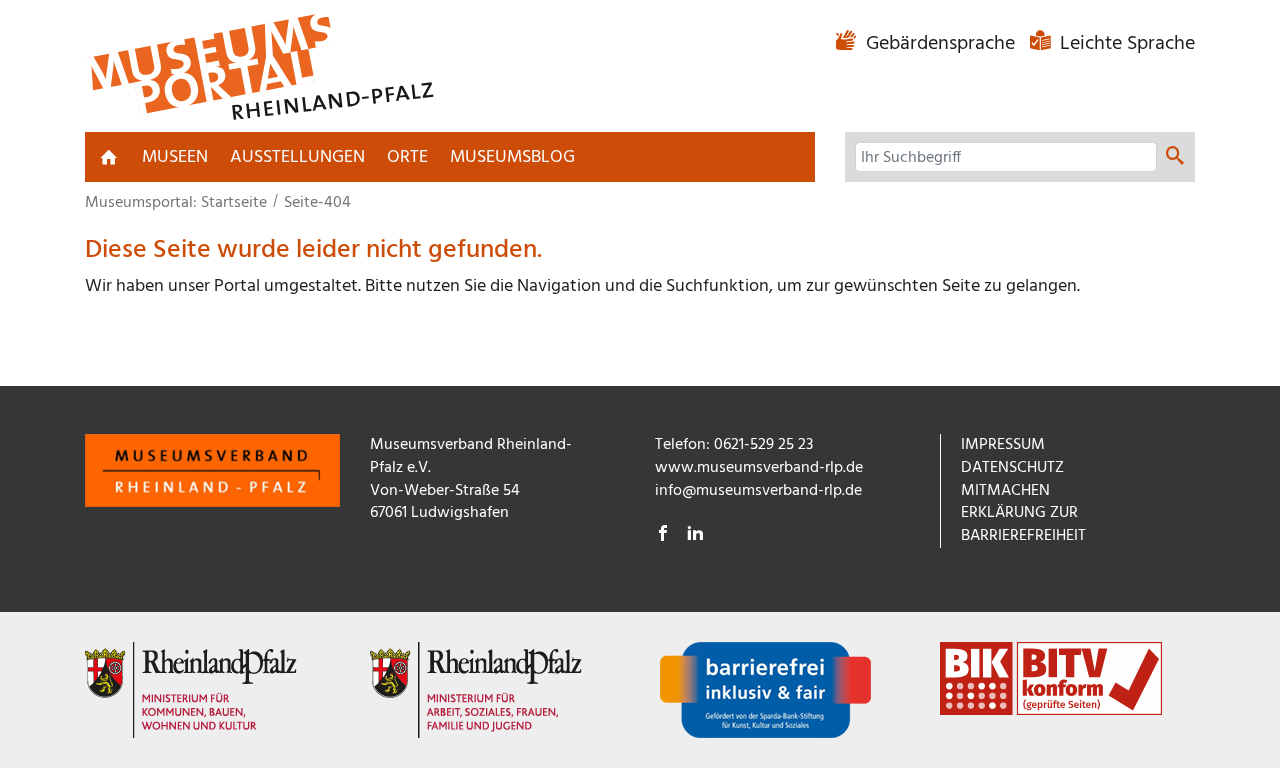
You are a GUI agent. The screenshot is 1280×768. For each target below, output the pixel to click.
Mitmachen (1005, 491)
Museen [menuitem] (175, 157)
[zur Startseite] (109, 157)
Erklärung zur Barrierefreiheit (1023, 524)
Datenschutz (1012, 468)
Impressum (1003, 445)
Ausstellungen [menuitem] (297, 157)
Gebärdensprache (940, 44)
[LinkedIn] (695, 536)
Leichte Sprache (1125, 44)
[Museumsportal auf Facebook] (663, 536)
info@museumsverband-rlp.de (758, 491)
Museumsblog (512, 157)
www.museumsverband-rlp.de (759, 468)
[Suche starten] (1175, 158)
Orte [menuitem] (407, 157)
